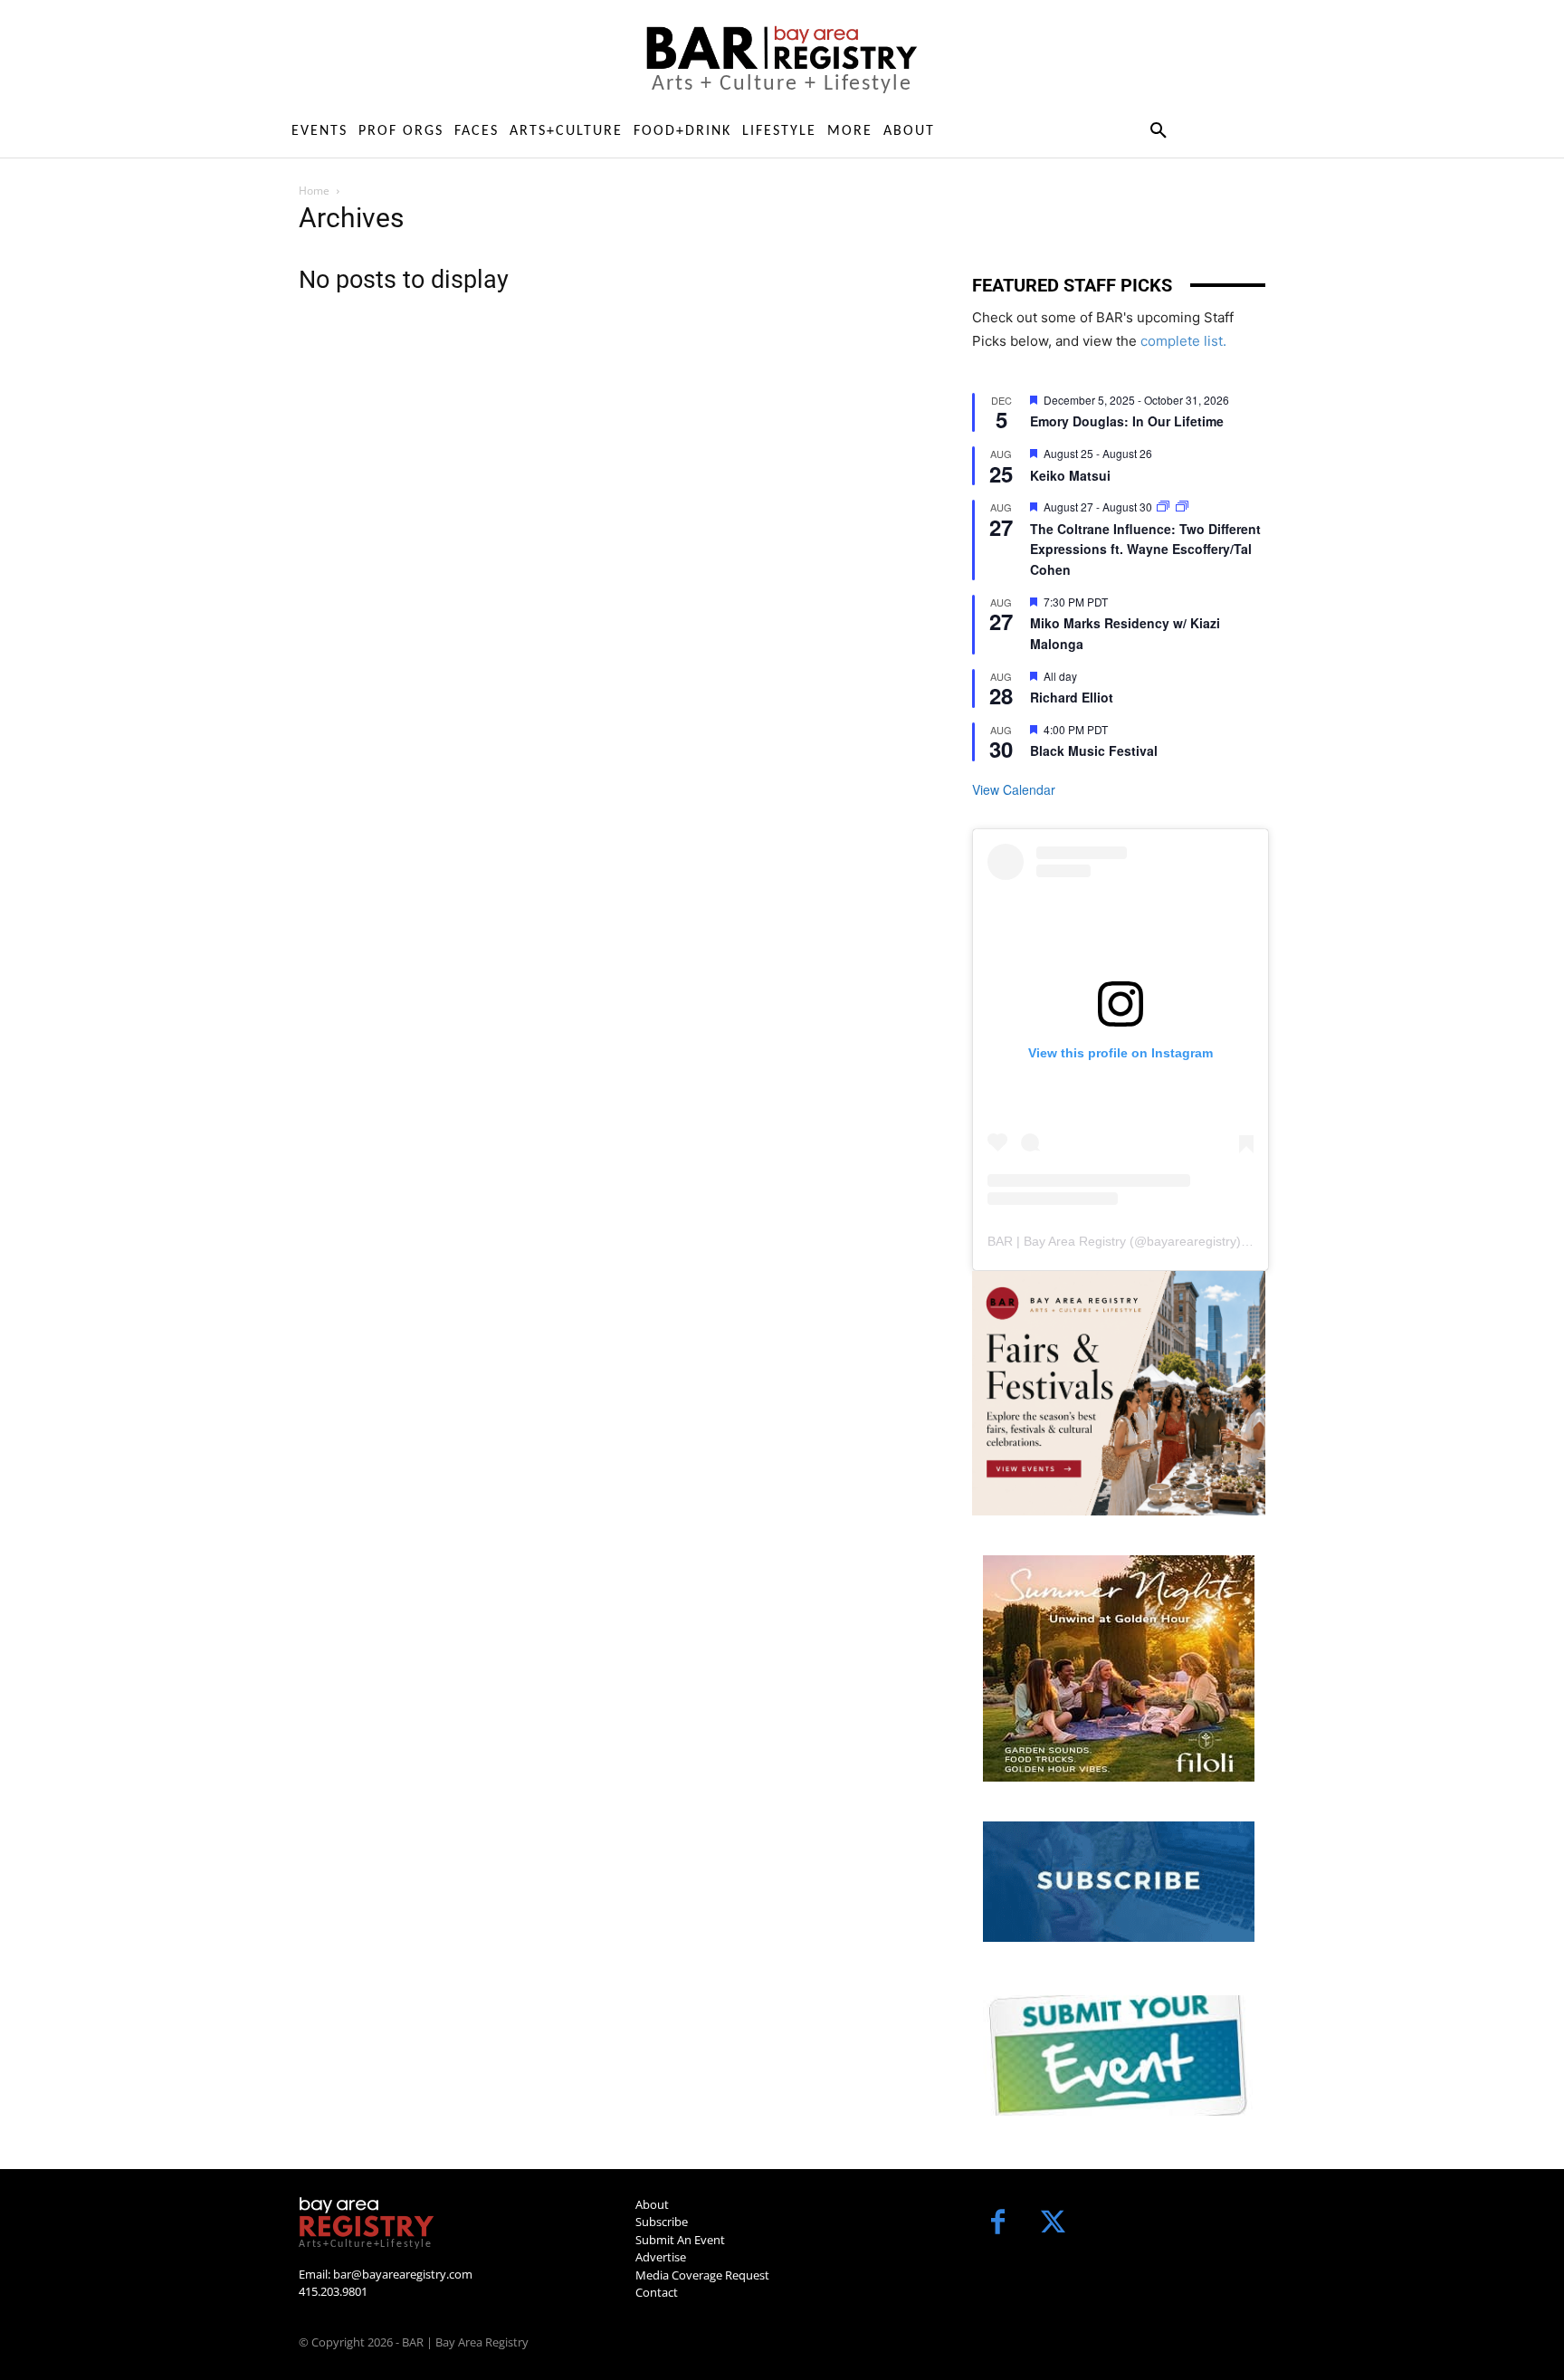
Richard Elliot (1072, 697)
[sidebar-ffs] (1119, 1393)
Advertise (661, 2257)
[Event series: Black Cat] (1164, 507)
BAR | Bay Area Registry (1057, 1241)
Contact (657, 2292)
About (652, 2204)
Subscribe (662, 2222)
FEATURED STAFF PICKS (1072, 285)
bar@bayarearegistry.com (403, 2274)
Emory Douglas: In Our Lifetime (1127, 421)
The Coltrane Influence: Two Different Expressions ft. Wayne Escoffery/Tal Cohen (1145, 549)
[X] (1053, 2224)
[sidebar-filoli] (1119, 1668)
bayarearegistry (1192, 1241)
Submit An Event (680, 2240)
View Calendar (1014, 789)
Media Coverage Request (702, 2275)
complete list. (1183, 341)
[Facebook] (998, 2224)
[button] (1158, 131)
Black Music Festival (1094, 750)
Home (314, 191)
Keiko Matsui (1070, 475)
